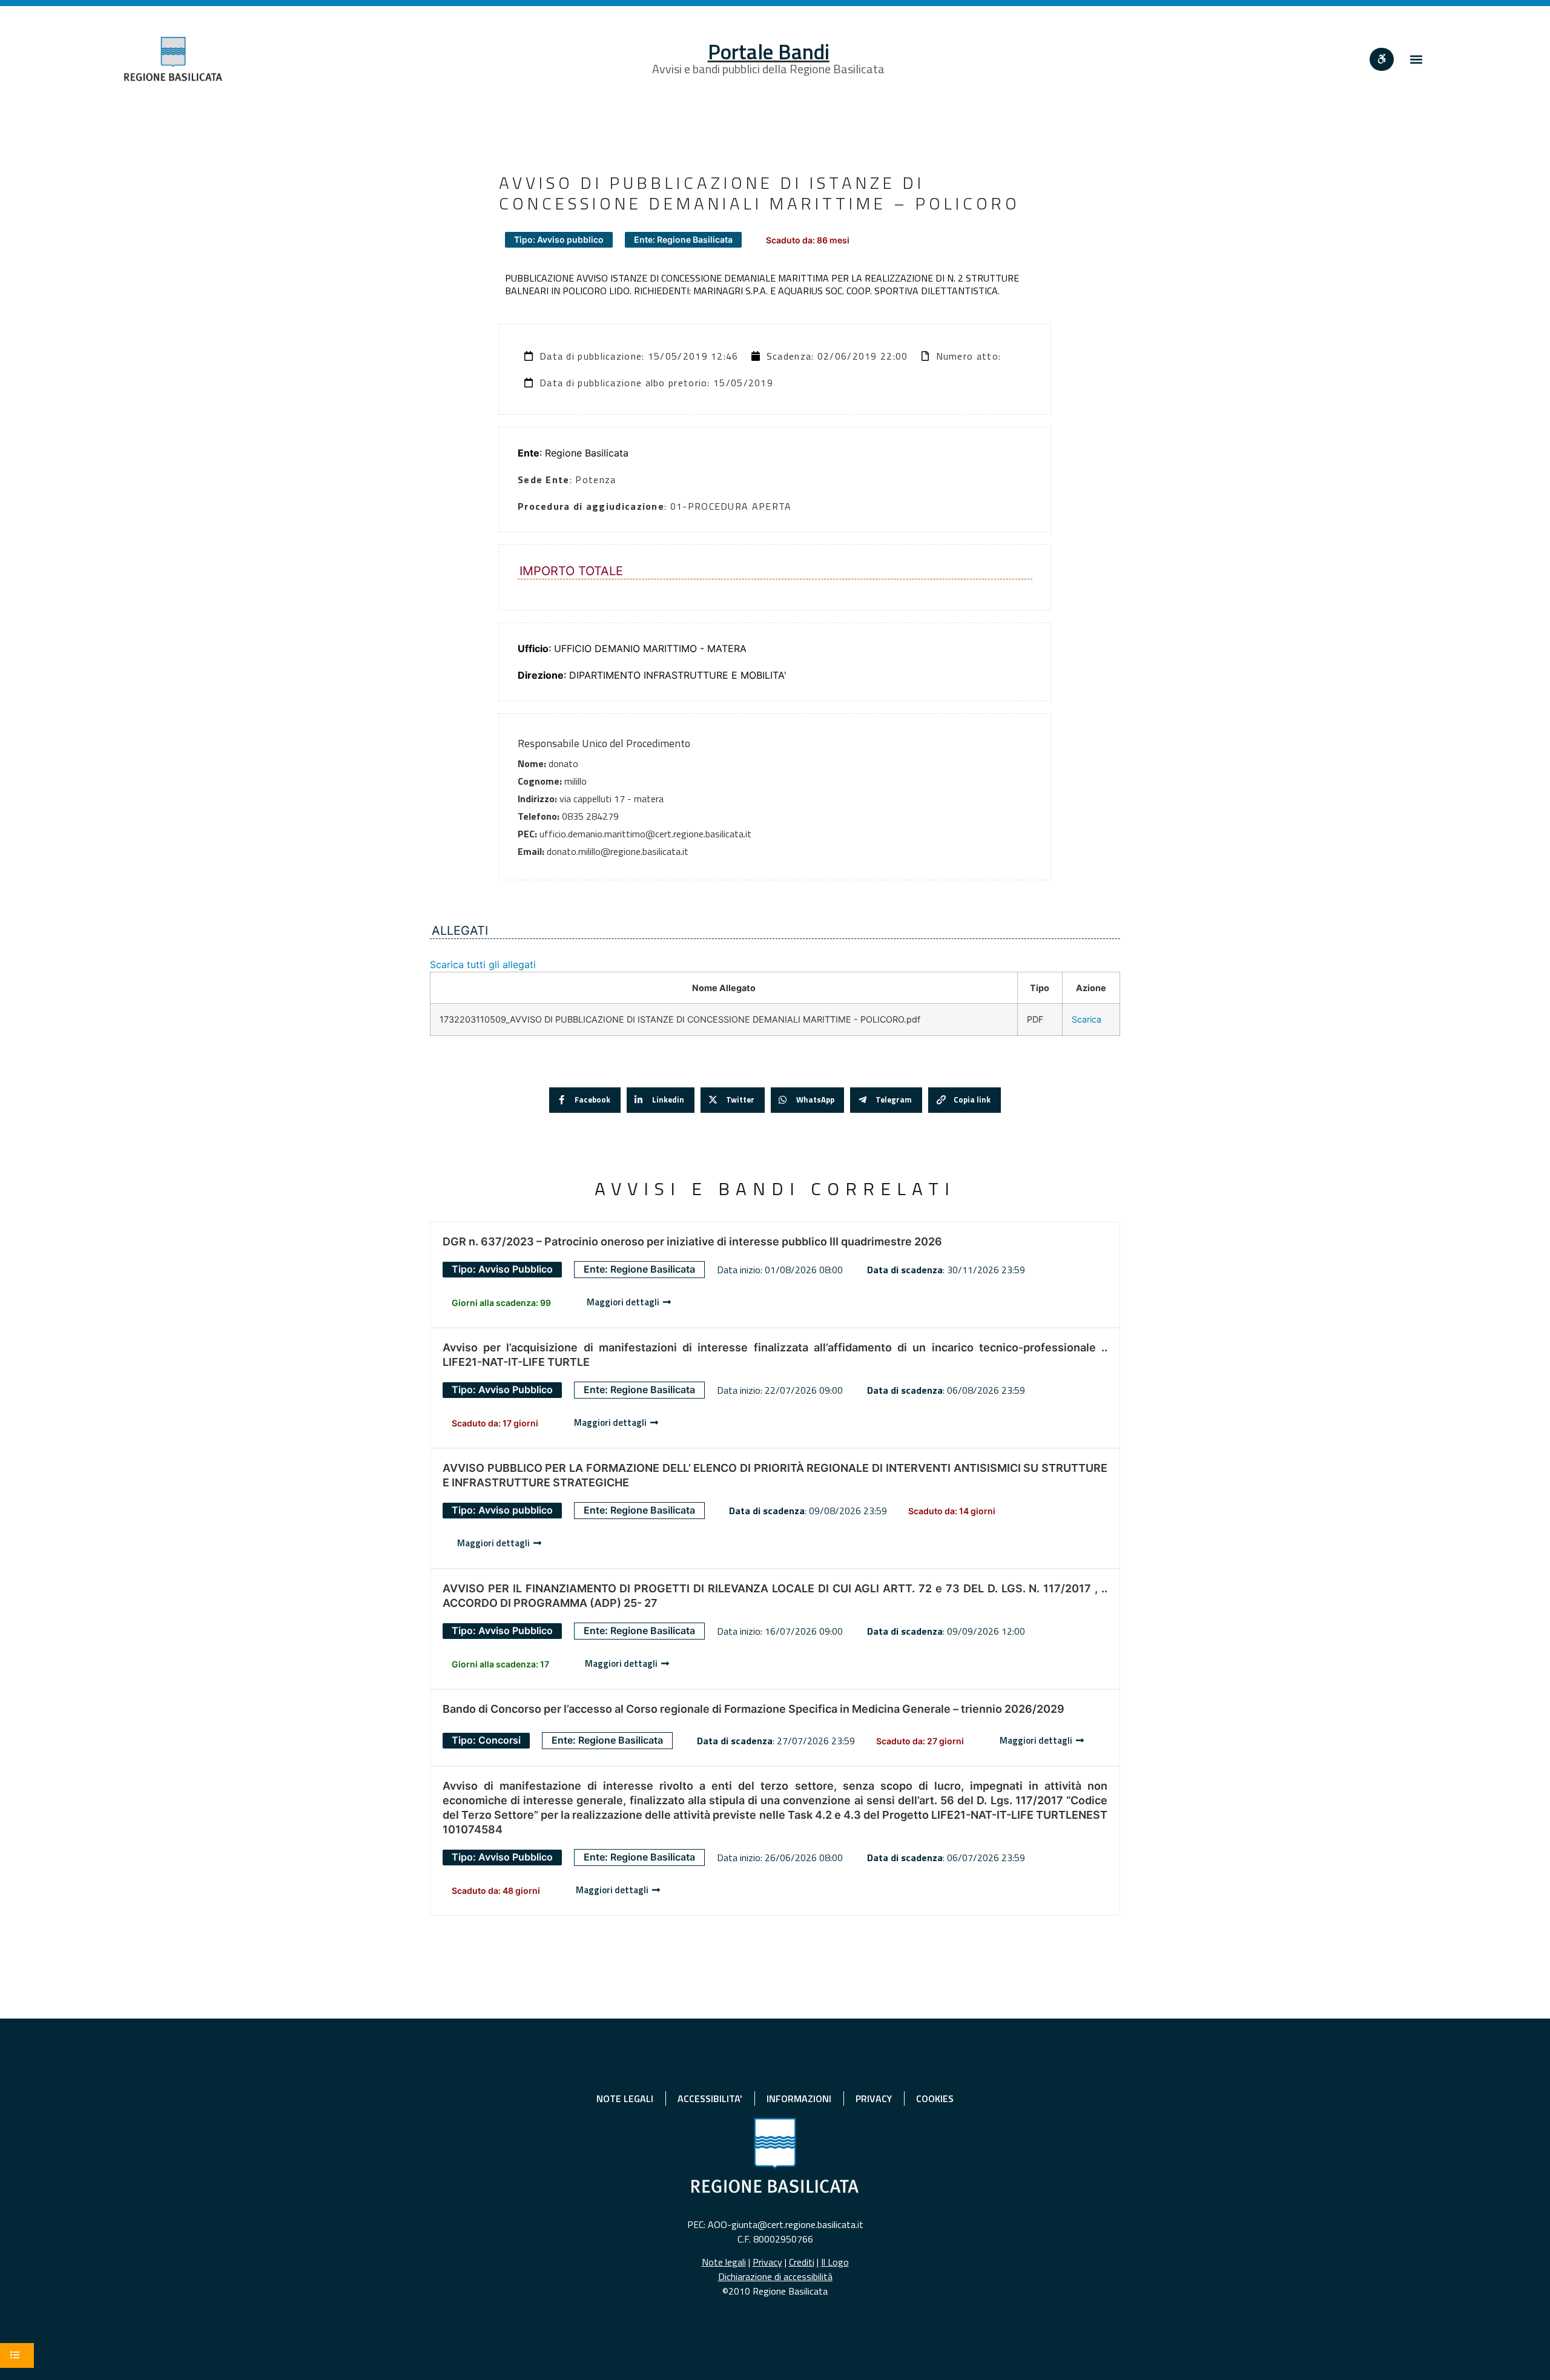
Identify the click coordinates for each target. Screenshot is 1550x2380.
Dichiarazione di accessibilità (775, 2276)
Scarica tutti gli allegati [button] (483, 964)
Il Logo (835, 2262)
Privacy (767, 2262)
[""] (1382, 59)
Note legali (724, 2262)
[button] (1416, 59)
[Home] (173, 59)
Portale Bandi (769, 51)
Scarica (1087, 1019)
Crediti (802, 2262)
